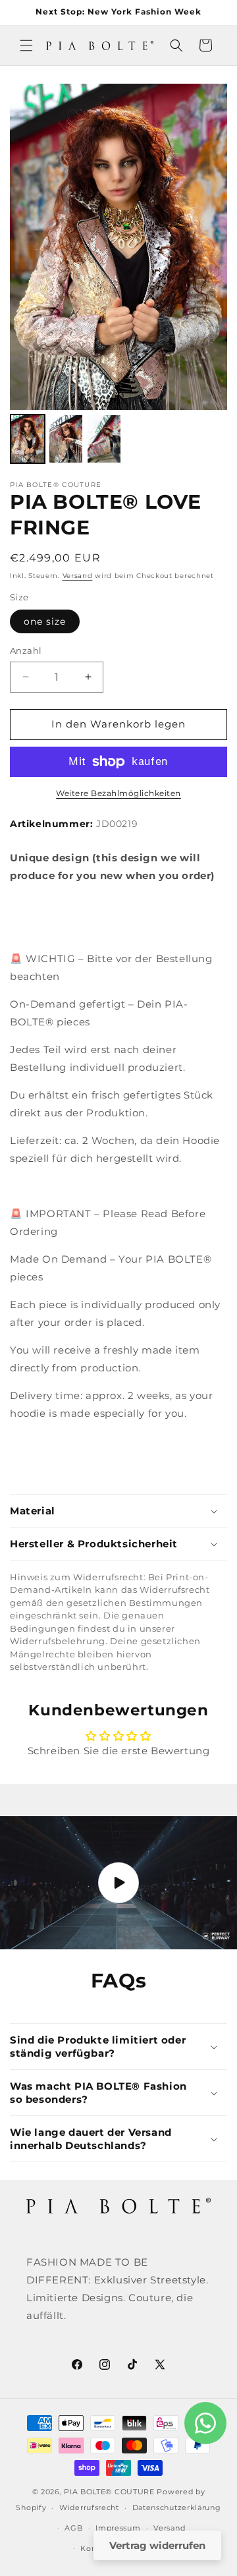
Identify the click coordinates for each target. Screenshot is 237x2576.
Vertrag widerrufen (157, 2545)
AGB (73, 2528)
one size (45, 621)
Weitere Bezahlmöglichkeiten (118, 793)
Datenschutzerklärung (177, 2507)
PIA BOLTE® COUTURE (109, 2492)
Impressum (118, 2528)
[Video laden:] (118, 1883)
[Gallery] (118, 276)
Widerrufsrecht (89, 2507)
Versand (78, 576)
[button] (26, 45)
